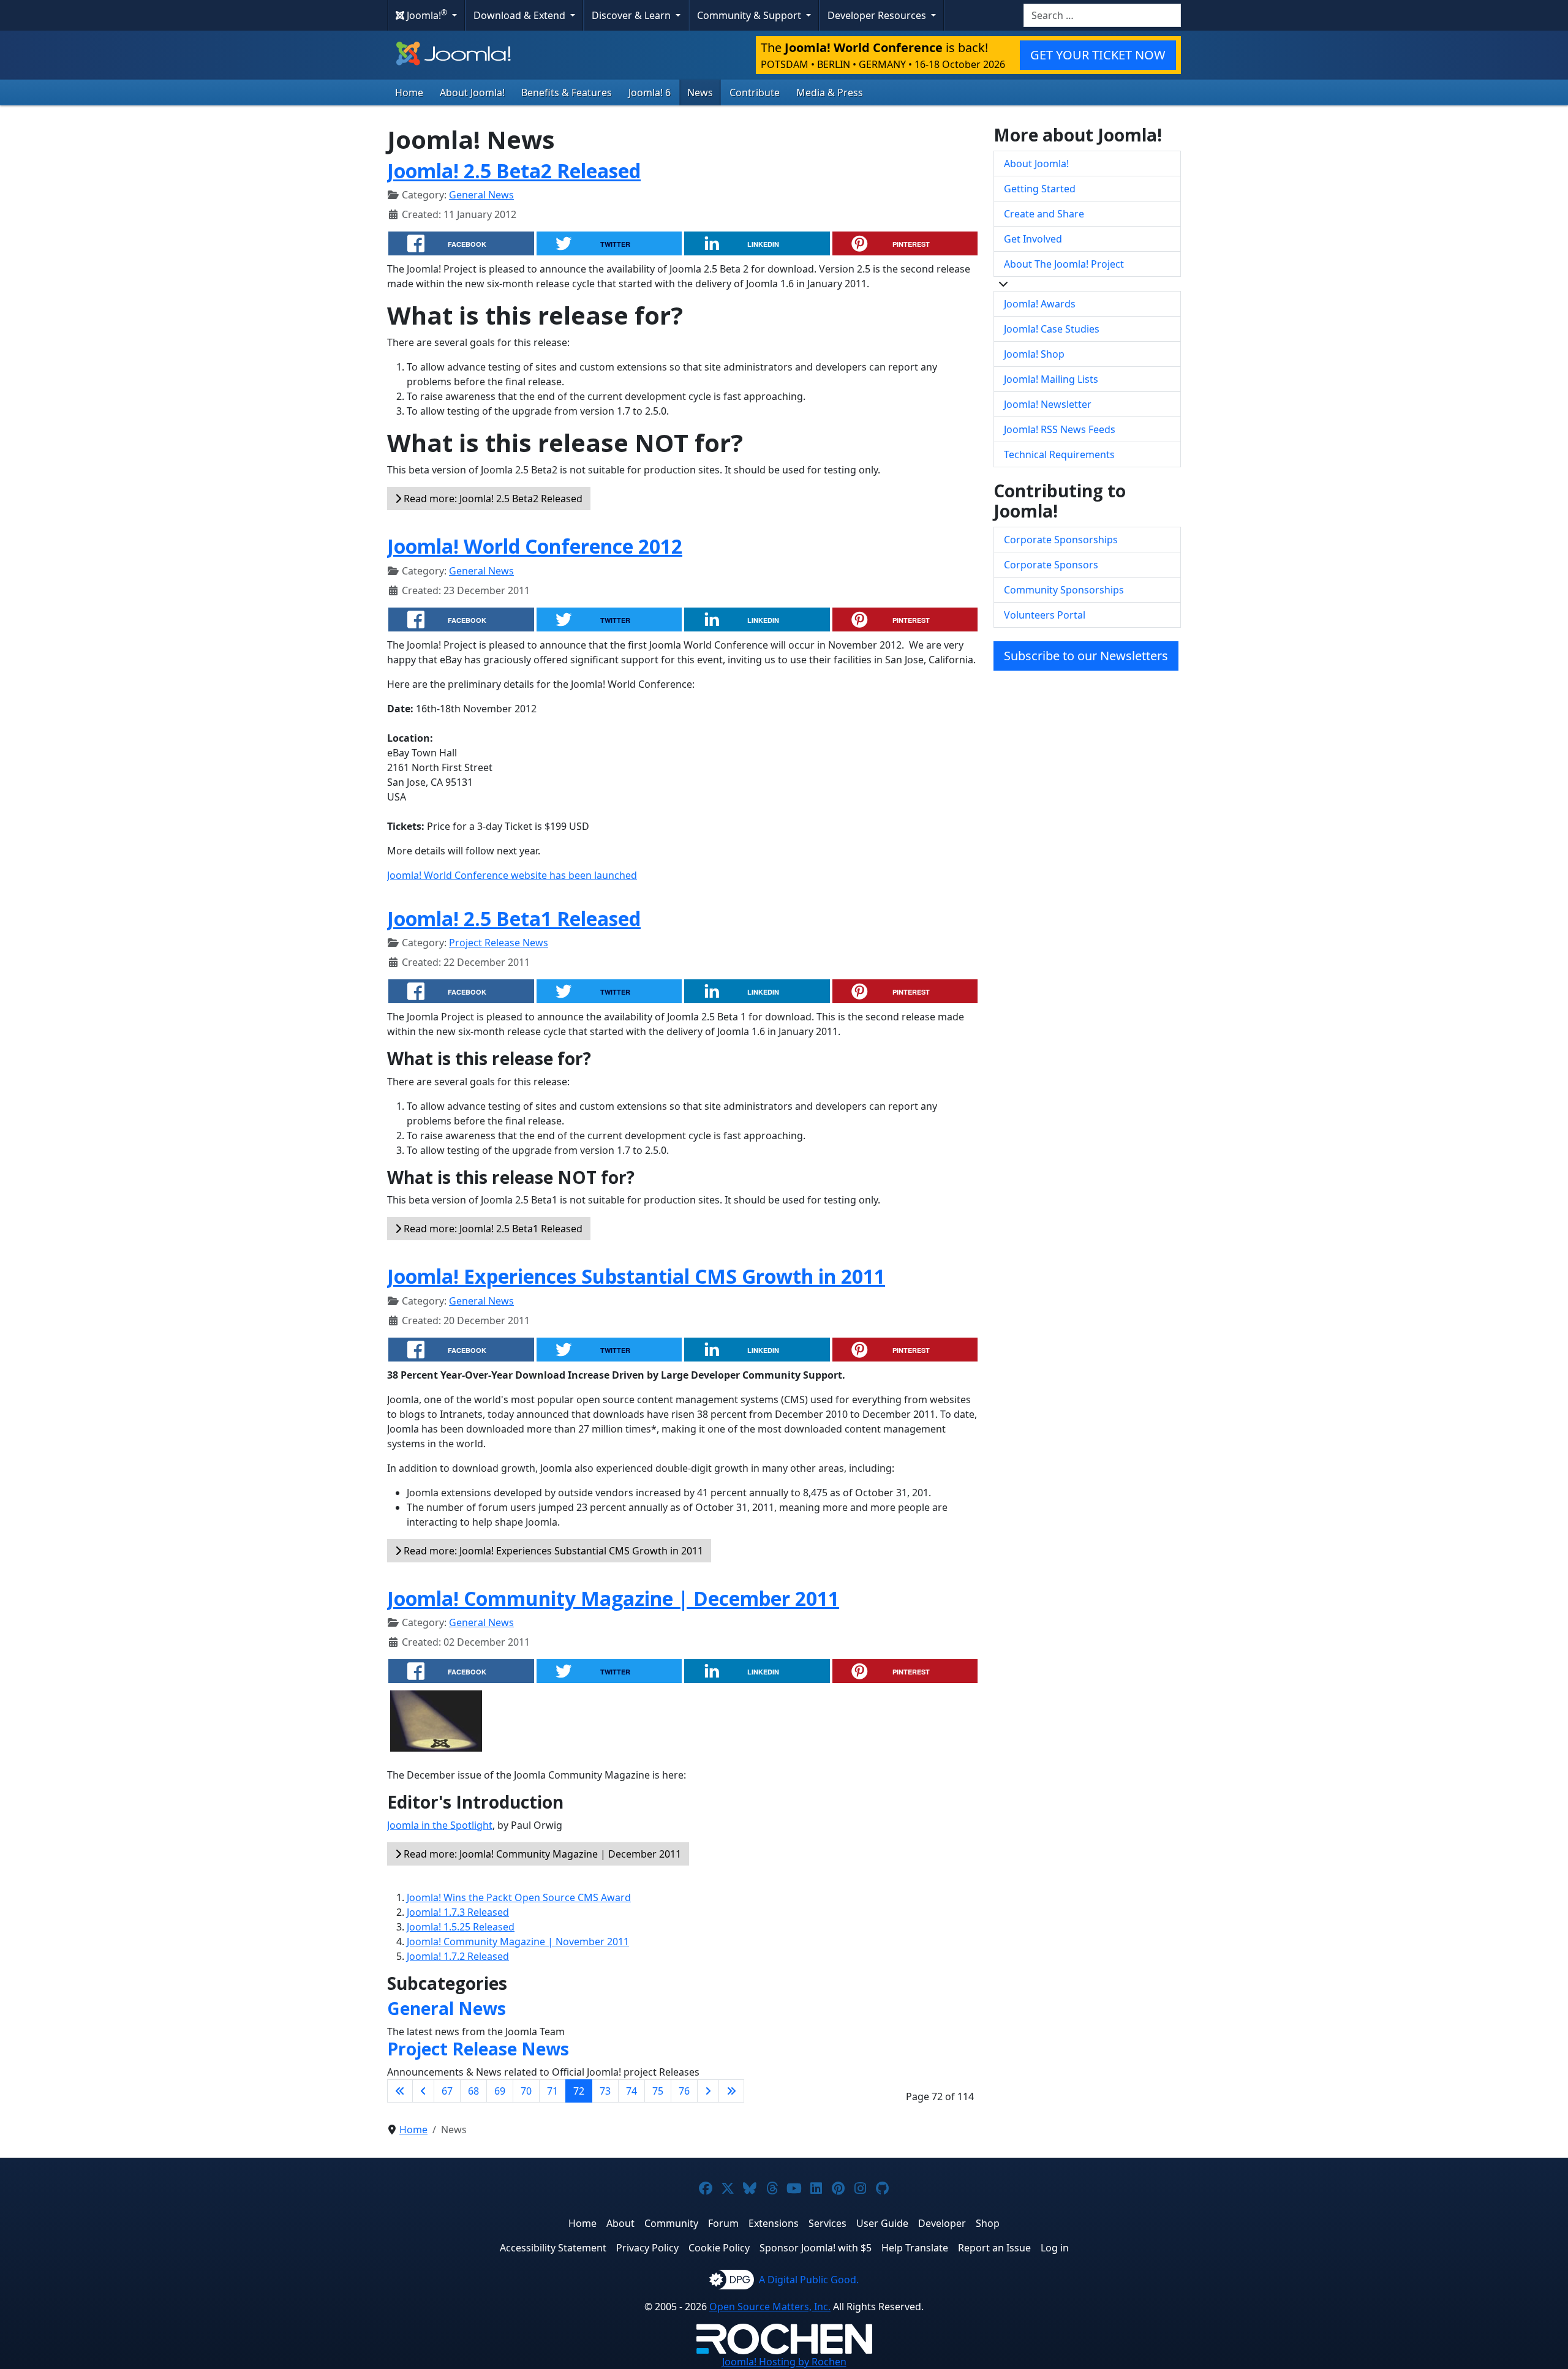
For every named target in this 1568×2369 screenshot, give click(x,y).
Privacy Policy (647, 2248)
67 (447, 2091)
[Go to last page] (731, 2091)
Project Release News (499, 943)
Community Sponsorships (1064, 590)
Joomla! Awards (1040, 304)
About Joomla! (472, 92)
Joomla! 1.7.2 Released (458, 1956)
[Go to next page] (708, 2091)
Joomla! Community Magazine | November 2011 (518, 1942)
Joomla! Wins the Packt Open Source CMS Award (519, 1897)
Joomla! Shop (1034, 354)
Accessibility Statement (553, 2248)
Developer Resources (878, 15)
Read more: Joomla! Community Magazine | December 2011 (541, 1854)
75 (658, 2091)
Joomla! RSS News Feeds (1060, 429)
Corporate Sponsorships (1061, 540)
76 (684, 2091)
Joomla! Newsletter (1048, 404)
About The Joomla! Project (1064, 264)
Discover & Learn (632, 15)
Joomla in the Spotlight (440, 1825)
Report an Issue (994, 2248)
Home (409, 92)
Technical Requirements (1059, 454)
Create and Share (1044, 214)
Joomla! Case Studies (1052, 329)
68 (473, 2091)
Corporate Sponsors (1051, 565)
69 (500, 2091)
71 (552, 2091)
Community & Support (750, 15)
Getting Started (1040, 189)
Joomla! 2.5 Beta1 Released (514, 918)
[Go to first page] (400, 2091)
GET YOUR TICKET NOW (1098, 55)
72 (579, 2091)
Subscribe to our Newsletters (1086, 656)
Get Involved (1033, 239)
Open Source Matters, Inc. (770, 2307)
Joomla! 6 (650, 92)
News (700, 92)
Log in (1055, 2248)
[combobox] (1102, 15)
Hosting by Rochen (784, 2362)
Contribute (755, 92)
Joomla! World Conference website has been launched (512, 875)
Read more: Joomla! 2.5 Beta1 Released (492, 1229)
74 (631, 2091)
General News (481, 195)
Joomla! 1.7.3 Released (458, 1912)
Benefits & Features (567, 92)
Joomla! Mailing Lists (1051, 379)
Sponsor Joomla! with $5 (816, 2248)
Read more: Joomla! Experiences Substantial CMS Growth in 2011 (552, 1551)
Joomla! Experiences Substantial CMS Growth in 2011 (636, 1276)
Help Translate (915, 2248)
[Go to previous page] (423, 2091)
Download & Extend (521, 15)
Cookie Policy (719, 2248)
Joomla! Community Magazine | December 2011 (613, 1598)
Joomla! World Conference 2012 (535, 546)
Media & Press (830, 92)
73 (605, 2091)
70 (526, 2091)
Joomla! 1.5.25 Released (461, 1927)
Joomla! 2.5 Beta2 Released (514, 171)
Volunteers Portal (1045, 615)
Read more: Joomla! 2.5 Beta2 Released (492, 499)
